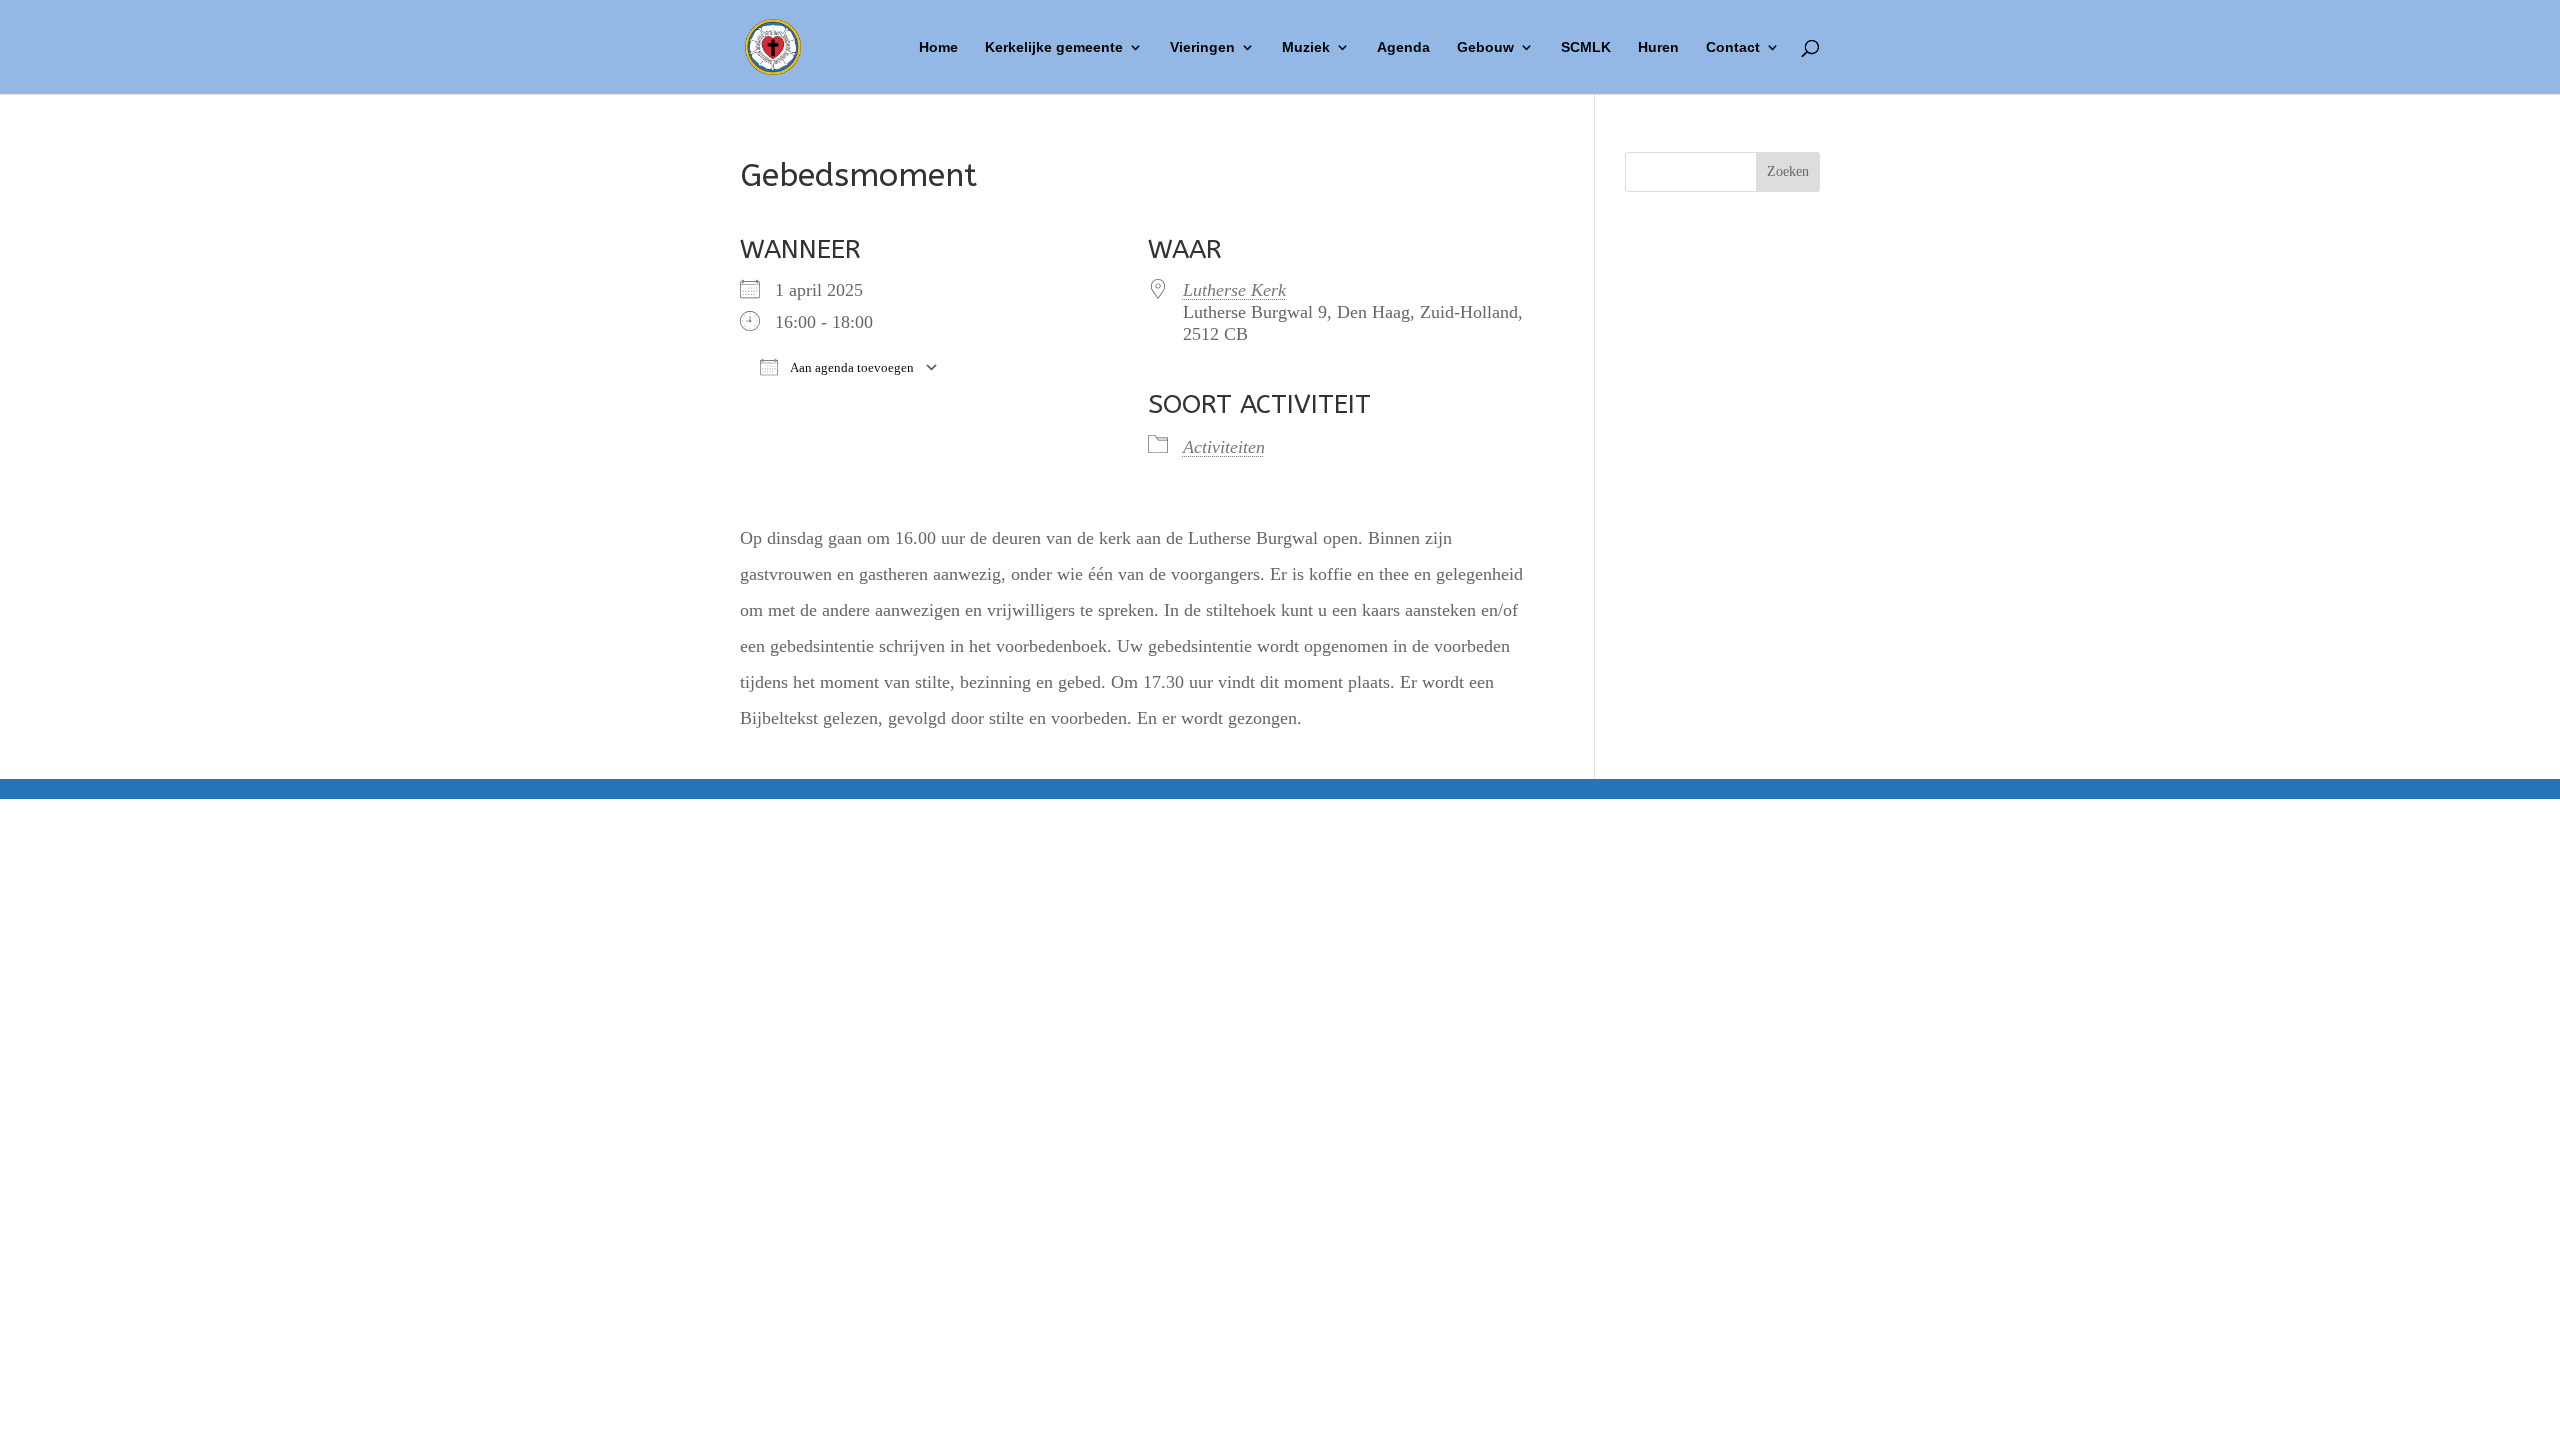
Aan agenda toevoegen (851, 367)
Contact (1733, 47)
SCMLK (1586, 47)
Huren (1658, 47)
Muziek (1306, 47)
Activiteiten (1224, 447)
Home (938, 47)
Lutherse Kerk (1234, 290)
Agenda (1403, 47)
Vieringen (1202, 47)
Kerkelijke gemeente (1054, 47)
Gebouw (1485, 47)
